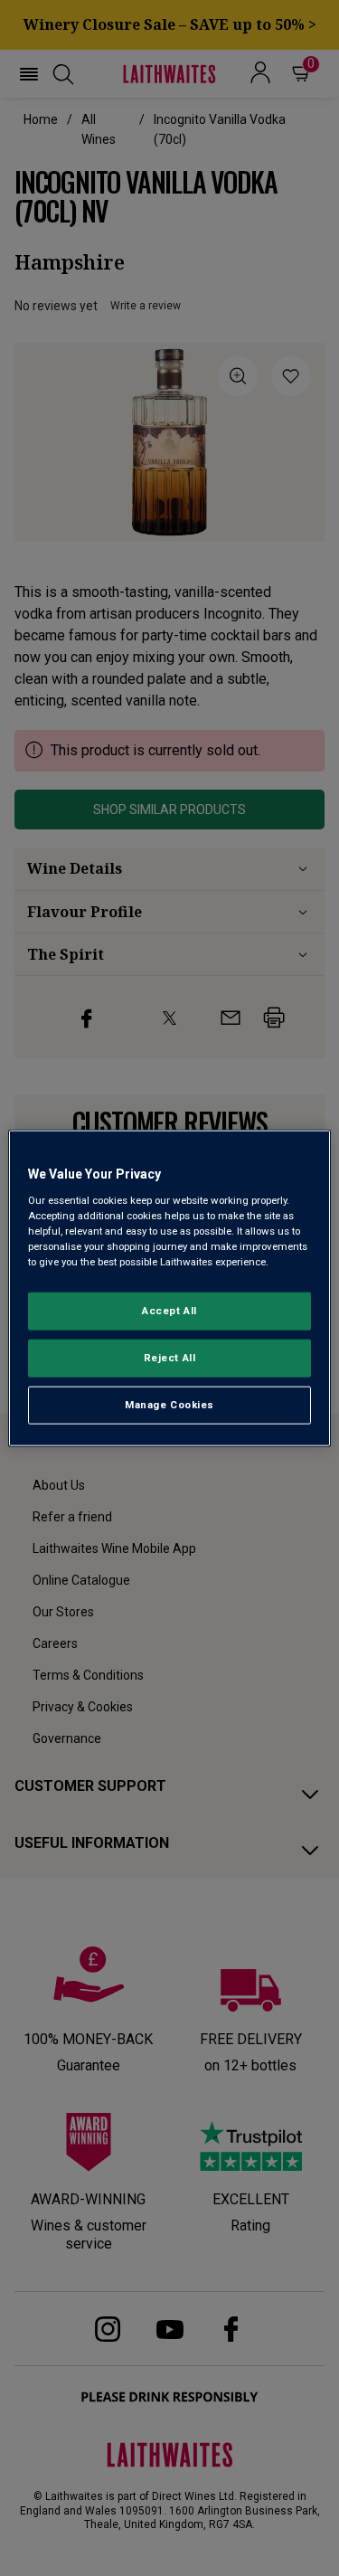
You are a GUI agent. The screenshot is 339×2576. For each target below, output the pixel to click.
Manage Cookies (169, 1404)
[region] (169, 1288)
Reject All (170, 1357)
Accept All (169, 1311)
